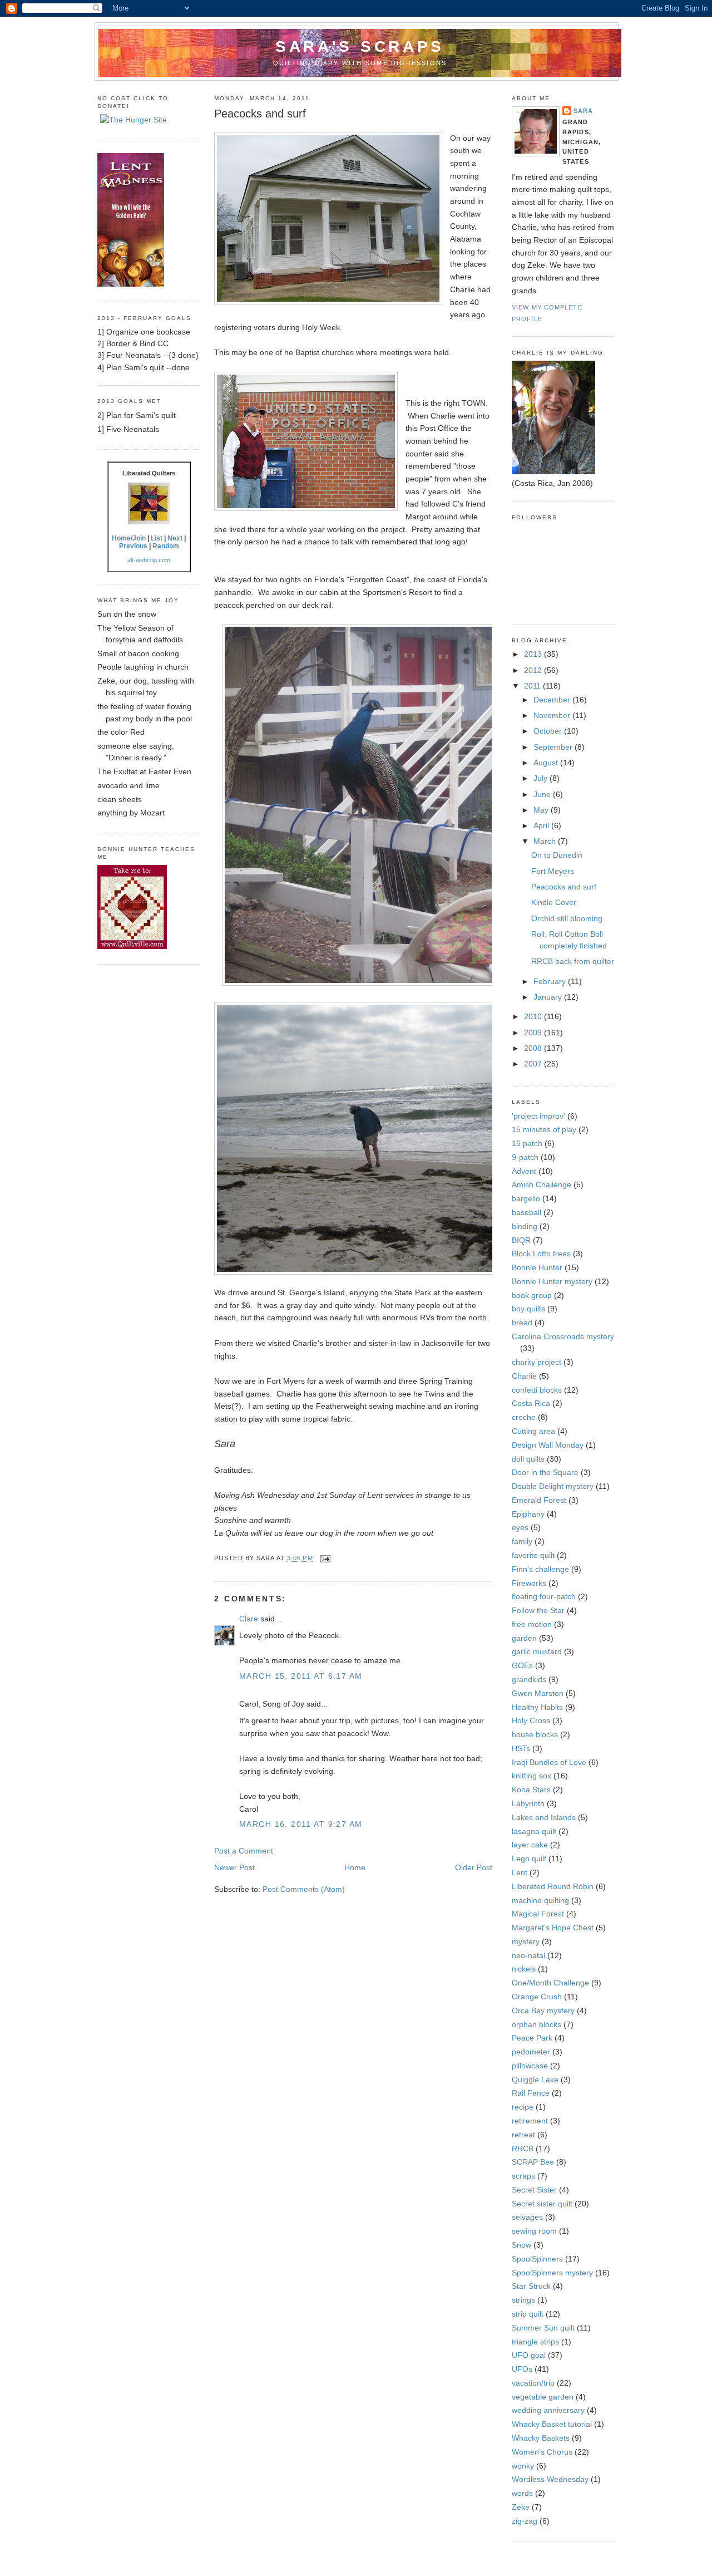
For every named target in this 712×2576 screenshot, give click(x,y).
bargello (526, 1198)
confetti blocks (537, 1390)
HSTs (521, 1748)
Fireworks (529, 1583)
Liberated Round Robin (553, 1886)
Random (166, 546)
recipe (523, 2107)
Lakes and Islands (544, 1817)
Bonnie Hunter (537, 1267)
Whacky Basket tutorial (552, 2424)
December (553, 700)
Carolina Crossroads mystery (563, 1336)
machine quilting (540, 1900)
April (542, 825)
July (542, 778)
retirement (530, 2121)
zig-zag (525, 2521)
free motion (532, 1624)
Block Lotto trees (541, 1253)
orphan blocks (537, 2024)
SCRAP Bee (533, 2162)
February (551, 981)
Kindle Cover (554, 902)
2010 (534, 1016)
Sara (583, 111)
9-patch (525, 1157)
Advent (524, 1171)
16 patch (527, 1143)
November (553, 715)
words (522, 2493)
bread (522, 1323)
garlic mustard (537, 1651)
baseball (526, 1212)
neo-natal (528, 1955)
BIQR (521, 1240)
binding (525, 1226)
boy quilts (528, 1309)
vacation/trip (533, 2383)
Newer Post (234, 1867)
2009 (534, 1033)
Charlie (524, 1376)
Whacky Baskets (541, 2438)
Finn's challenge (540, 1569)
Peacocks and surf (260, 114)
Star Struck (531, 2286)
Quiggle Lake (535, 2080)
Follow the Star (538, 1610)
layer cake (530, 1845)
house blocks (535, 1734)
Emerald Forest (539, 1500)
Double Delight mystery (553, 1486)
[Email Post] (324, 1559)
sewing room (534, 2231)
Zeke (521, 2507)
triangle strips (535, 2342)
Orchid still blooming (567, 918)
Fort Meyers (553, 871)
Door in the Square (545, 1472)
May (542, 810)
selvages (527, 2217)
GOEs (522, 1665)
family (522, 1541)
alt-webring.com (149, 560)
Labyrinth (528, 1803)
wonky (523, 2466)
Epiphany (528, 1514)
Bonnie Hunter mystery (552, 1281)
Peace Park (532, 2038)
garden (524, 1638)
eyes (520, 1527)
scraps (523, 2176)
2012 (534, 670)
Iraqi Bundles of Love (549, 1762)
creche (524, 1417)
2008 (534, 1048)
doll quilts (528, 1459)
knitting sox (531, 1776)
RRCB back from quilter (573, 961)
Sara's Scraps (360, 46)
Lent (520, 1872)
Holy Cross (531, 1720)
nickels (524, 1969)
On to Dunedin (557, 855)
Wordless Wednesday (550, 2479)
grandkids (529, 1679)
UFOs (522, 2369)
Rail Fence (531, 2093)
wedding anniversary (548, 2410)
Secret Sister (534, 2190)
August (547, 763)
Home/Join (129, 538)
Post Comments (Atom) (304, 1889)
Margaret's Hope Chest (553, 1928)
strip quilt (528, 2314)
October (549, 731)
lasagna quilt (534, 1831)
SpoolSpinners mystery (552, 2273)
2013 (534, 654)
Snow (521, 2245)
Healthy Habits (537, 1707)
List (157, 538)
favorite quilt (533, 1555)
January (549, 997)
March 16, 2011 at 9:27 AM (301, 1824)
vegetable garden (543, 2397)
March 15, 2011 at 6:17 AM (301, 1676)
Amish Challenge (542, 1184)
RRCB (523, 2149)
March (546, 841)
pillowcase (530, 2066)
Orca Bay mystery (543, 2010)
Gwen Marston (538, 1693)
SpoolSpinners (537, 2259)
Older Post (474, 1867)
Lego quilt (529, 1859)
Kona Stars (531, 1790)
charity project (537, 1362)
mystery (526, 1941)
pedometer (531, 2052)
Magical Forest (538, 1914)
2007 (534, 1064)
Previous (133, 546)
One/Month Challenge (550, 1983)
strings (523, 2300)
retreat (523, 2135)
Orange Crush (537, 1997)
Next (175, 538)
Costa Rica (531, 1403)
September (554, 747)
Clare (249, 1619)
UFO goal (529, 2355)
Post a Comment (244, 1851)
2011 (533, 686)
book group (532, 1295)
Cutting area (533, 1431)
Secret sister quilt (542, 2204)
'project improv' (538, 1116)
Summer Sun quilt (543, 2328)
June (543, 794)
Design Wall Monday (548, 1445)
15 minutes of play (544, 1129)
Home (355, 1867)
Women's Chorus (542, 2452)
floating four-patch (544, 1596)
